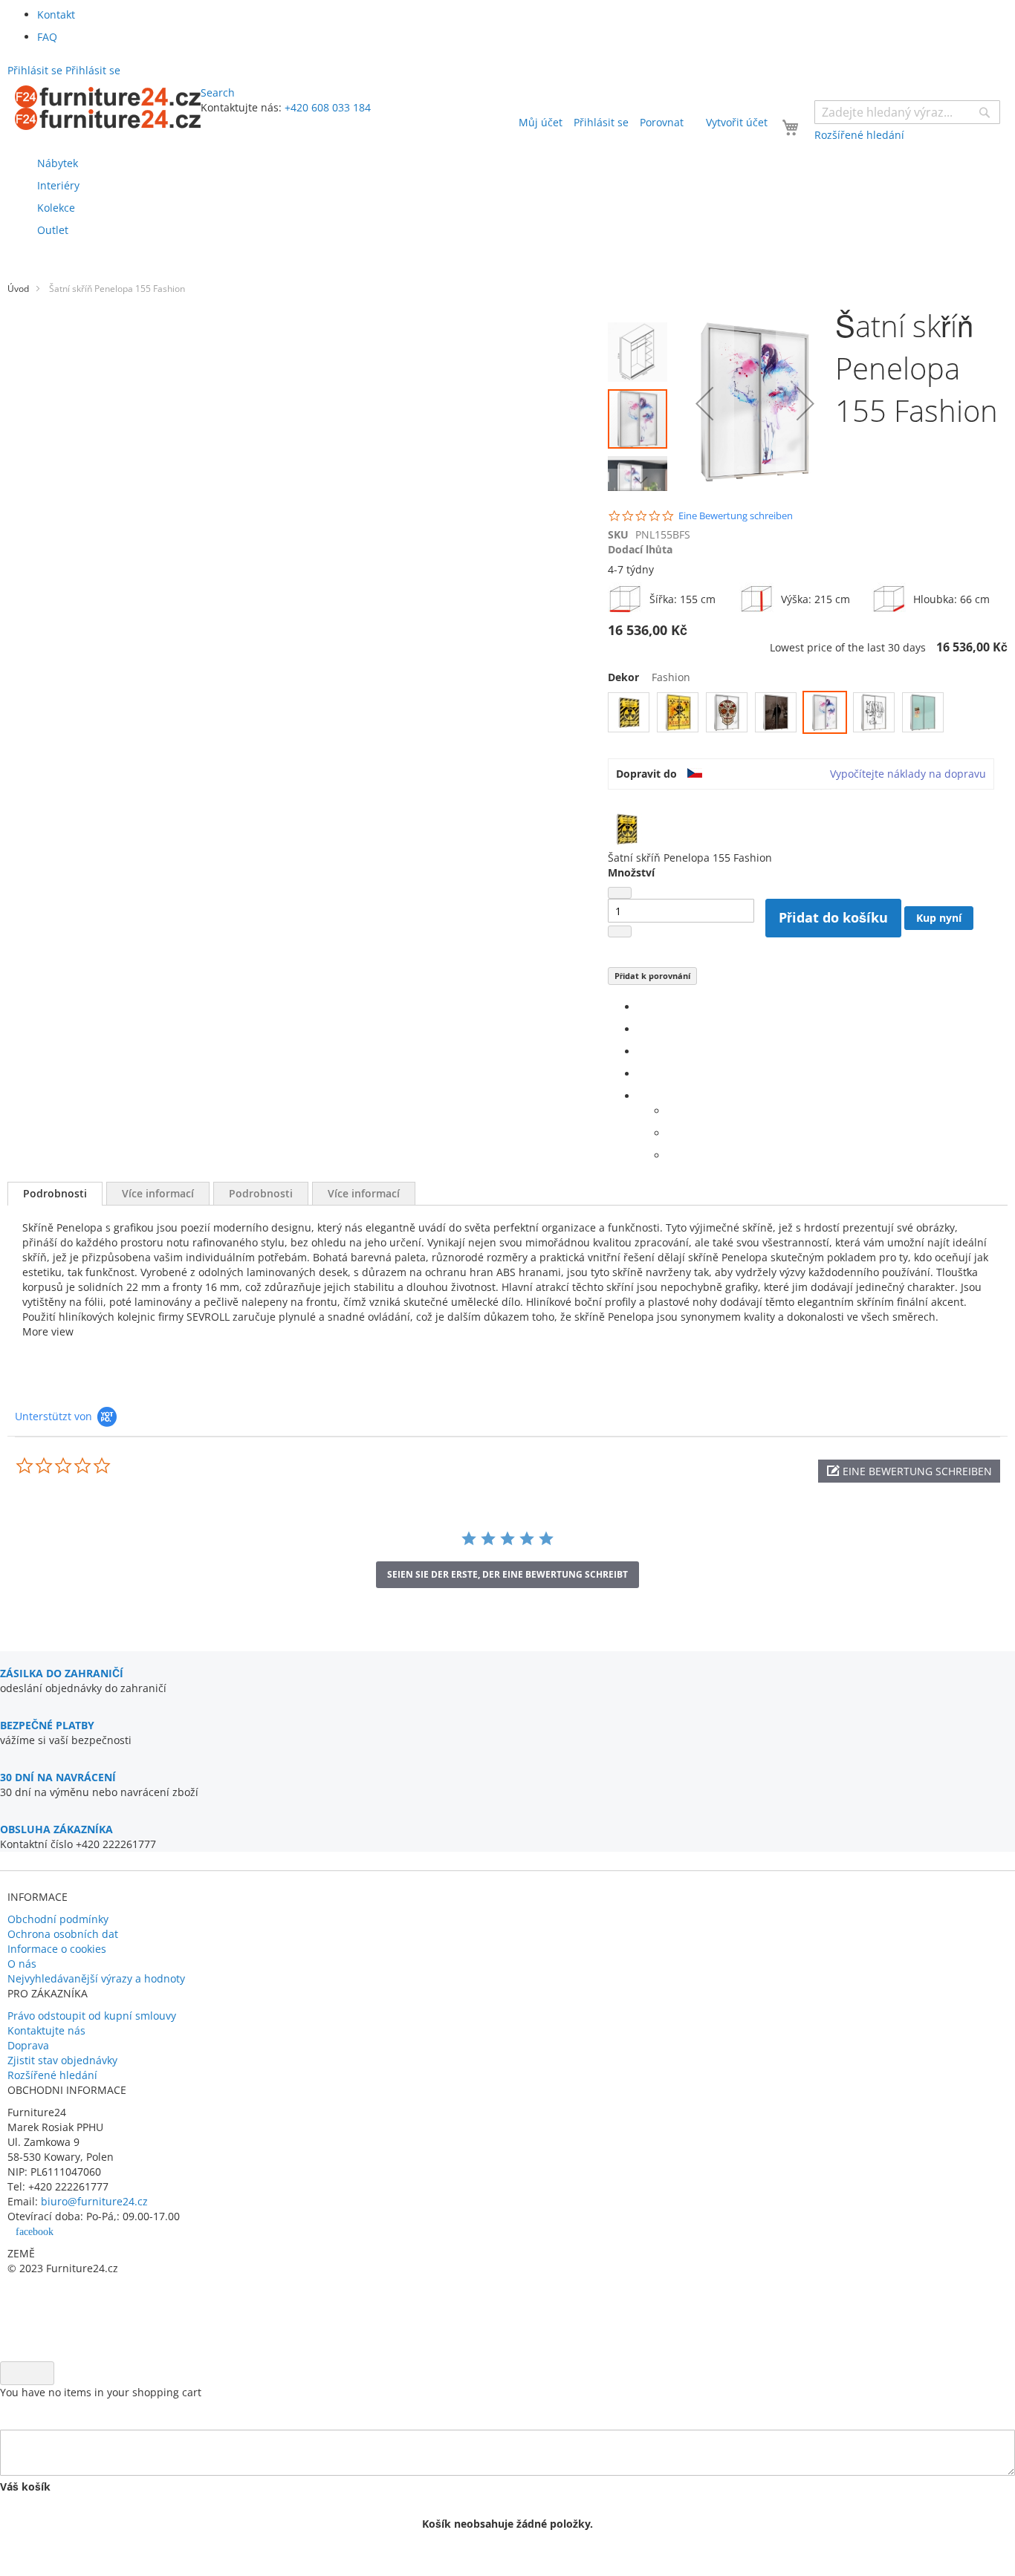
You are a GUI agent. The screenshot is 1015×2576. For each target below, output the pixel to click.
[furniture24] (108, 108)
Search (218, 92)
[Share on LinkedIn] (642, 1051)
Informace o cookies (57, 1949)
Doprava (28, 2045)
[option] (629, 712)
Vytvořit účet (737, 122)
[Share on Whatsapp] (671, 1111)
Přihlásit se (601, 122)
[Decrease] (620, 893)
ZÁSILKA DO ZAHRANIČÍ (62, 1673)
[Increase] (620, 931)
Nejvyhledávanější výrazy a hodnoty (96, 1978)
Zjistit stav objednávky (62, 2060)
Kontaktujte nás (46, 2030)
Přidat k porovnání (652, 976)
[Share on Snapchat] (671, 1133)
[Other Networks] (642, 1096)
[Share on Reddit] (671, 1155)
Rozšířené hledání (52, 2075)
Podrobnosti (55, 1193)
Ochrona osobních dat (63, 1934)
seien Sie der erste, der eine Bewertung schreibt (507, 1574)
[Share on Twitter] (642, 1029)
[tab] (55, 1194)
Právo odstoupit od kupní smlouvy (92, 2016)
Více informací (158, 1193)
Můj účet (541, 122)
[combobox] (907, 112)
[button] (704, 403)
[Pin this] (642, 1074)
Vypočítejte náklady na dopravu (908, 774)
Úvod (18, 289)
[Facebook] (642, 1007)
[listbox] (808, 714)
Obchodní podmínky (58, 1919)
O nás (22, 1964)
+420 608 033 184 (328, 107)
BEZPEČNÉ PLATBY (47, 1725)
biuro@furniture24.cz (94, 2201)
